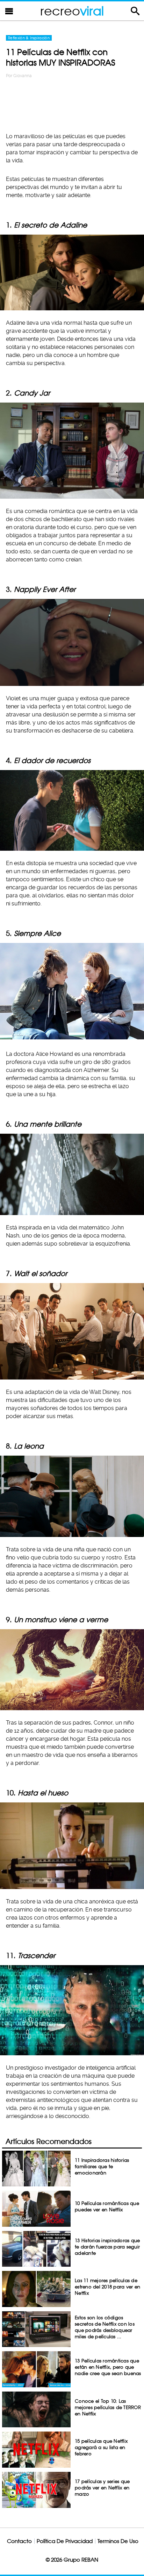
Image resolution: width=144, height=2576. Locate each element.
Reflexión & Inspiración (29, 38)
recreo (72, 11)
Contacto (19, 2541)
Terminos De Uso (118, 2541)
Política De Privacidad (65, 2541)
